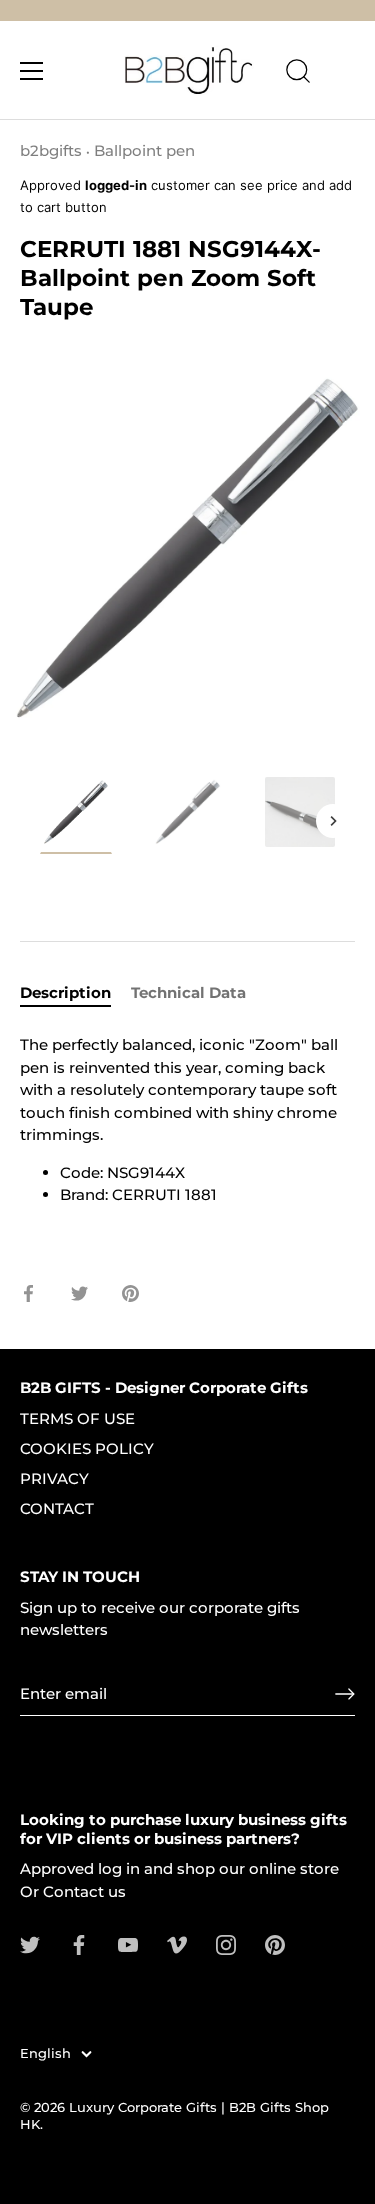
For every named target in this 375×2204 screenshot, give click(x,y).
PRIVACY (54, 1478)
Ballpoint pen (144, 150)
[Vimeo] (177, 1943)
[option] (76, 818)
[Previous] (42, 821)
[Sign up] (345, 1694)
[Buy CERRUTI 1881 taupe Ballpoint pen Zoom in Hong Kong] (300, 812)
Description (65, 992)
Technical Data (188, 992)
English (45, 2053)
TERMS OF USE (77, 1418)
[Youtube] (128, 1943)
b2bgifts (51, 150)
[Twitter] (30, 1943)
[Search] (298, 74)
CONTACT (57, 1508)
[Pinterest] (275, 1943)
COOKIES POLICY (87, 1448)
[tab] (75, 993)
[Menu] (32, 71)
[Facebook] (79, 1943)
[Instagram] (226, 1943)
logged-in (116, 185)
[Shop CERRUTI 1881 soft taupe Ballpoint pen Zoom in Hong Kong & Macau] (76, 815)
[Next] (333, 821)
